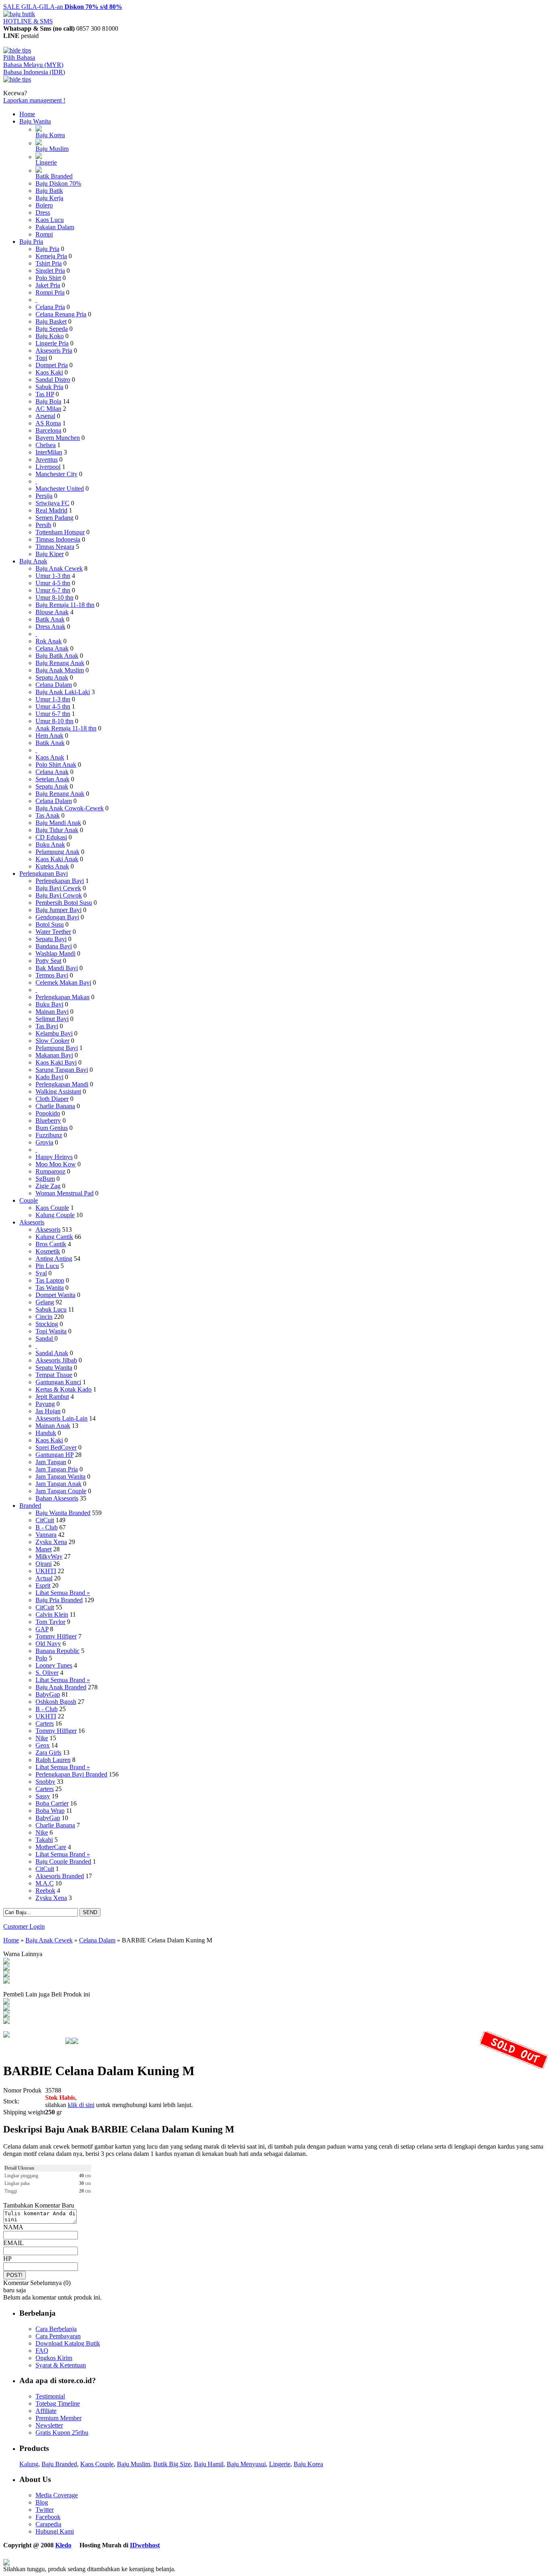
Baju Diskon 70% (58, 183)
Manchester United (60, 489)
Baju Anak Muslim (60, 670)
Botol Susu (50, 924)
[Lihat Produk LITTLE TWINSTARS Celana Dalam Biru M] (6, 2022)
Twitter (45, 2510)
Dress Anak (50, 627)
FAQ (42, 2351)
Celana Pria (50, 307)
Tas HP (45, 394)
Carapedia (48, 2524)
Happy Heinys (54, 1157)
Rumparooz (50, 1171)
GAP (42, 1629)
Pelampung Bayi (57, 1048)
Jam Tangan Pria (57, 1469)
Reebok (45, 1891)
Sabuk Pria (49, 387)
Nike (42, 1738)
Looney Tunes (54, 1665)
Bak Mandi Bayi (57, 968)
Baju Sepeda (52, 329)
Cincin (44, 1317)
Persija (44, 496)
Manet (44, 1549)
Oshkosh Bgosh (56, 1702)
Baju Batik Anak (57, 656)
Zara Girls (48, 1753)
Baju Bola (48, 401)
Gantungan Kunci (58, 1382)
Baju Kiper (50, 554)
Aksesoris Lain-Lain (62, 1418)
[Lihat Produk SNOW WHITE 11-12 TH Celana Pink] (6, 2002)
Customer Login (24, 1926)
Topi (41, 358)
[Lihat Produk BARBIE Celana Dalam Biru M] (6, 1981)
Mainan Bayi (52, 1012)
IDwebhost (145, 2545)
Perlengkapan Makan (63, 997)
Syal (41, 1273)
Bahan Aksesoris (57, 1498)
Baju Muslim (52, 149)
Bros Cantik (51, 1244)
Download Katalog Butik (68, 2343)
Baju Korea (50, 135)
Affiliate (46, 2411)
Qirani (44, 1564)
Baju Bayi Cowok (59, 895)
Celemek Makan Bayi (63, 982)
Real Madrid (51, 510)
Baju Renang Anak (60, 663)
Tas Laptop (50, 1280)
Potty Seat (48, 961)
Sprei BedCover (56, 1447)
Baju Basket (51, 321)
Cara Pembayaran (58, 2336)
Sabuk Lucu (51, 1309)
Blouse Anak (52, 612)
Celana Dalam (54, 685)
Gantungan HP (54, 1455)
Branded (30, 1506)
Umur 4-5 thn (53, 583)
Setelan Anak (52, 779)
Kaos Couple (52, 1208)
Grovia (44, 1142)
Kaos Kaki (49, 372)
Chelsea (46, 445)
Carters (45, 1723)
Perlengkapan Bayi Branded (71, 1774)
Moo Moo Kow (56, 1164)
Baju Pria (31, 242)
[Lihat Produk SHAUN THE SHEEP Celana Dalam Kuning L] (6, 2009)
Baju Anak (33, 561)
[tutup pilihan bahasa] (17, 79)
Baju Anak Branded (61, 1687)
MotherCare (51, 1847)
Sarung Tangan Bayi (62, 1070)
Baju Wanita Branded (63, 1513)
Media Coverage (57, 2495)
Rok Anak (49, 641)
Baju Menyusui (246, 2464)
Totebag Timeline (58, 2403)
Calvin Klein (52, 1614)
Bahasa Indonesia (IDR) (34, 72)
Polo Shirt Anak (56, 765)
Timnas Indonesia (58, 539)
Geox (43, 1745)
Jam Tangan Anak (58, 1484)
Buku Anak (50, 844)
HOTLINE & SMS (28, 21)
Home (27, 114)
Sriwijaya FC (52, 503)
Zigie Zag (48, 1186)
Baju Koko (50, 336)
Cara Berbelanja (56, 2329)
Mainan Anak (53, 1426)
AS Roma (48, 423)
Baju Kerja (49, 198)
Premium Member (58, 2418)
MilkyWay (49, 1556)
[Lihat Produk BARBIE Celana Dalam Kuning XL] (6, 1975)
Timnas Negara (55, 547)
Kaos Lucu (50, 220)
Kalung (29, 2464)
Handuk (46, 1433)
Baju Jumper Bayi (58, 910)
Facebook (48, 2517)
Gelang (45, 1302)
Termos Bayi (52, 975)
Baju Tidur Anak (57, 830)
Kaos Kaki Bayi (56, 1062)
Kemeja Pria (51, 256)
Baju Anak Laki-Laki (63, 692)
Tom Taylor (50, 1622)
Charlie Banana (55, 1106)
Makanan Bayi (54, 1055)
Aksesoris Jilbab (56, 1360)
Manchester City (56, 474)
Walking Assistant (58, 1091)
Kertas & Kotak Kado (64, 1389)
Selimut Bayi (52, 1019)
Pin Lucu (47, 1266)
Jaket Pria (48, 285)
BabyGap (48, 1694)
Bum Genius (52, 1128)
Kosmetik (48, 1251)
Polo (41, 1658)
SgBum (45, 1179)
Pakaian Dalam (55, 227)
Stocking (47, 1324)
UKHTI (46, 1571)
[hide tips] (17, 50)
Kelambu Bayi (54, 1033)
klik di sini (81, 2105)
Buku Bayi (49, 1004)
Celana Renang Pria (61, 314)
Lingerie (46, 162)
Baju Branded (59, 2464)
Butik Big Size (172, 2464)
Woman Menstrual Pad (65, 1193)
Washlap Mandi (55, 953)
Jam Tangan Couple (61, 1491)
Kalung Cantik (54, 1237)
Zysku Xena (51, 1542)
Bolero (44, 205)
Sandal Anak (52, 1353)
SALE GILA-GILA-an (63, 7)
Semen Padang (54, 518)
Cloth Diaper (52, 1099)
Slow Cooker (52, 1041)
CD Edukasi (51, 837)
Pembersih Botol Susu (64, 903)
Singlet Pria (50, 271)
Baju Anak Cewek (59, 568)
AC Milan (48, 409)
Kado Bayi (49, 1077)
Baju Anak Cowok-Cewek (70, 808)
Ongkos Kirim (54, 2358)
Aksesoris (32, 1222)
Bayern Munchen (58, 438)
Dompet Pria (52, 365)
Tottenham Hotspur (60, 532)
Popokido (48, 1113)
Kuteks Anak (52, 866)
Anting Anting (54, 1259)
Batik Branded (54, 176)
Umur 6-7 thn (53, 590)
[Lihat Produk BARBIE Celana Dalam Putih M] (6, 1962)
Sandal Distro (53, 380)
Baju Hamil (209, 2464)
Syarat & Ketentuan (61, 2365)
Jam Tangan (51, 1462)
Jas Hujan (48, 1411)
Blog (42, 2502)
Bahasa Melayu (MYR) (33, 65)
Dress (43, 212)
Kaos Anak (50, 757)
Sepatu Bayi (51, 939)
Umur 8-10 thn (54, 597)
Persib (43, 525)
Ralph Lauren (53, 1760)
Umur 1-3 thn (53, 576)
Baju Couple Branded (63, 1861)
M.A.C (45, 1883)
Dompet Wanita (55, 1295)
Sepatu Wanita (54, 1368)
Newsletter (49, 2425)
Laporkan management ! (34, 100)
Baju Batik (49, 191)
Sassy (43, 1796)
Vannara (46, 1535)
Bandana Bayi (54, 946)
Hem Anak (49, 736)
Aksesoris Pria (54, 351)
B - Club (47, 1527)
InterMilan (49, 452)
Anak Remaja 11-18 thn (66, 728)
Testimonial (50, 2396)
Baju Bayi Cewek (58, 888)
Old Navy (48, 1644)
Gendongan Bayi (57, 917)
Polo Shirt (48, 278)
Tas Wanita (50, 1288)
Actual (44, 1578)
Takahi (44, 1840)
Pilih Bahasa (19, 58)
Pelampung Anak (57, 852)
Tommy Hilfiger (56, 1636)
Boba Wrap (50, 1811)
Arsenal (45, 416)
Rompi (44, 234)
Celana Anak (52, 648)
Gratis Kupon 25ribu (62, 2433)
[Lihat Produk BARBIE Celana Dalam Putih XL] (6, 1968)
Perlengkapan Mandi (62, 1084)
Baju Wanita (35, 121)
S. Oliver (47, 1673)
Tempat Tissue (54, 1375)
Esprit (43, 1585)
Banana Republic (57, 1651)
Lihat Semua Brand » (63, 1593)
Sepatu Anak (52, 677)
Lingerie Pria (52, 343)
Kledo (63, 2545)
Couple (29, 1200)
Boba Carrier (52, 1803)
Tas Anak (48, 815)
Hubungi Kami (55, 2531)
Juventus (47, 459)
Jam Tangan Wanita (61, 1476)
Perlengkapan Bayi (44, 874)
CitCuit (45, 1520)
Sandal (45, 1338)
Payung (45, 1404)
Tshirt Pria (49, 263)
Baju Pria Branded (59, 1600)
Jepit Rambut (52, 1397)
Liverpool (48, 467)
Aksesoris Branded (60, 1876)
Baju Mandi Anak (58, 823)
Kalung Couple (55, 1215)
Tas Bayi (47, 1026)
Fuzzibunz (49, 1135)
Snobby (45, 1782)
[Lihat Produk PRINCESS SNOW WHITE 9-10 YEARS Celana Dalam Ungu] (6, 2015)
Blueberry (48, 1121)
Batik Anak (50, 619)
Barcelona (48, 430)
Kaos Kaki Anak (57, 859)
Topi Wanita (51, 1331)
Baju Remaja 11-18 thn (65, 605)
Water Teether (53, 932)
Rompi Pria (50, 292)
